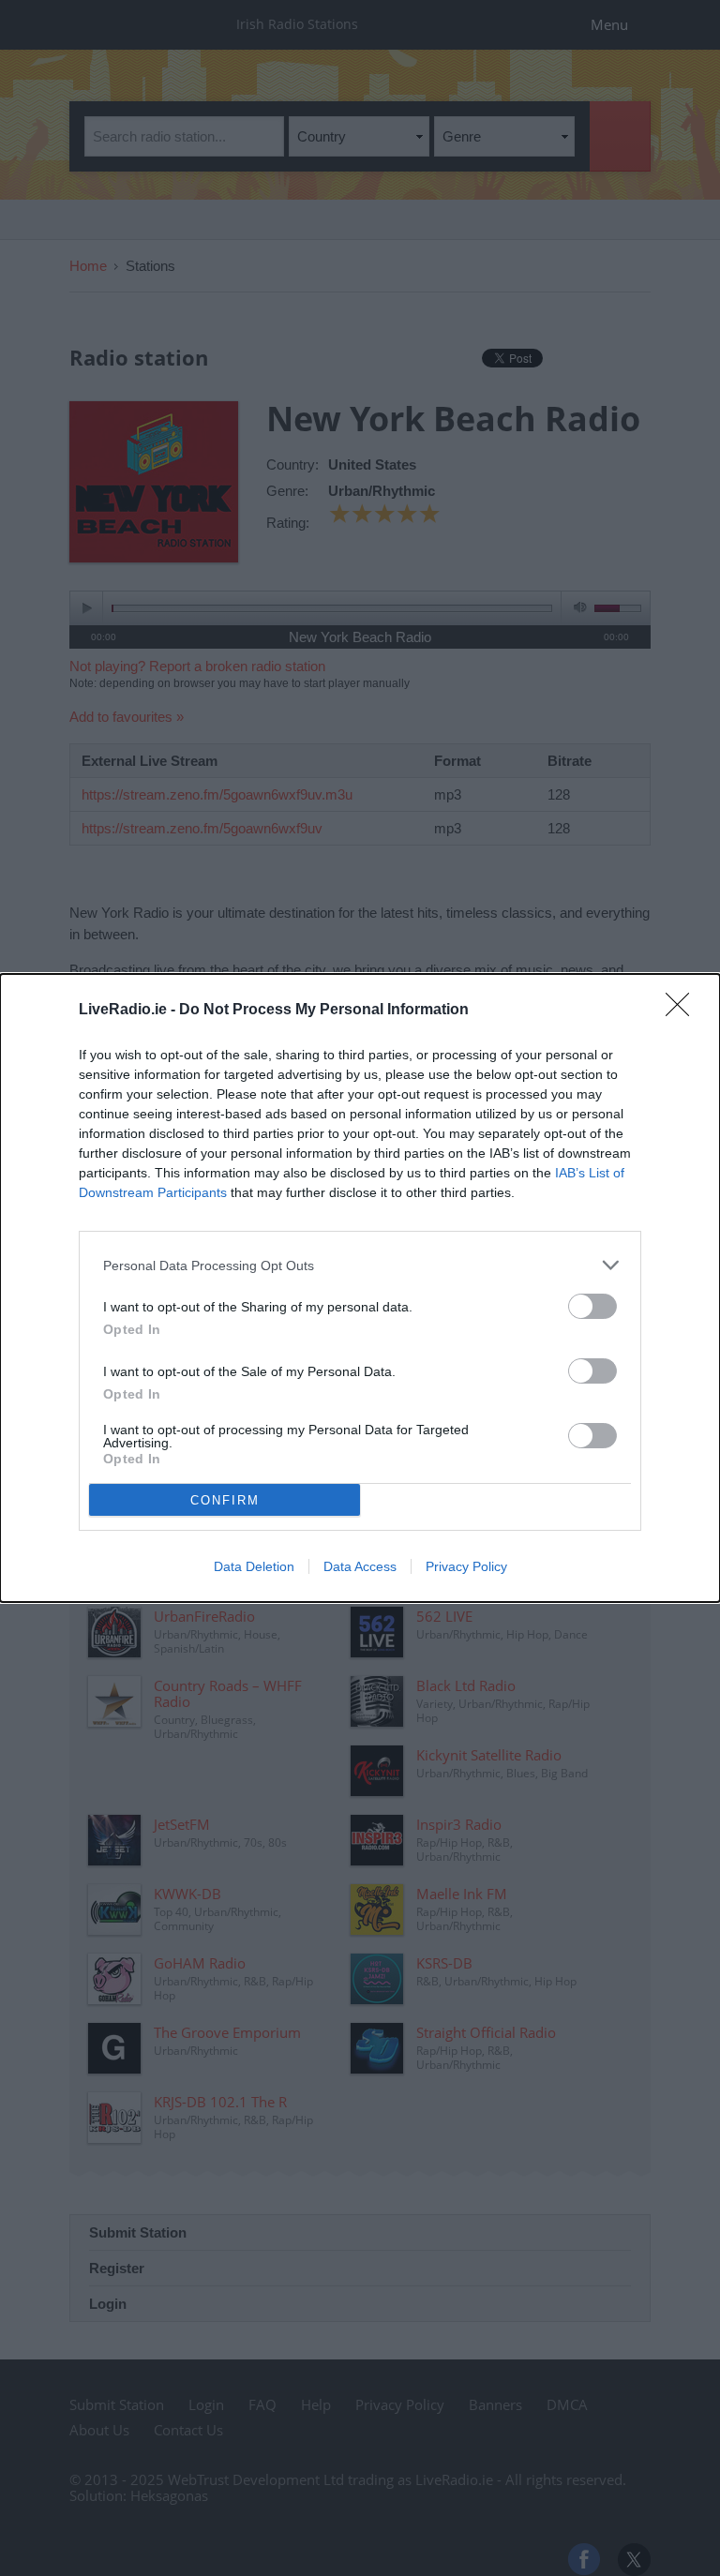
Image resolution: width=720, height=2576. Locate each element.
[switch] (592, 1306)
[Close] (683, 1011)
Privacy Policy (466, 1566)
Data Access (360, 1566)
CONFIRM (225, 1500)
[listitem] (360, 1265)
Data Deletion (254, 1566)
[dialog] (360, 1288)
